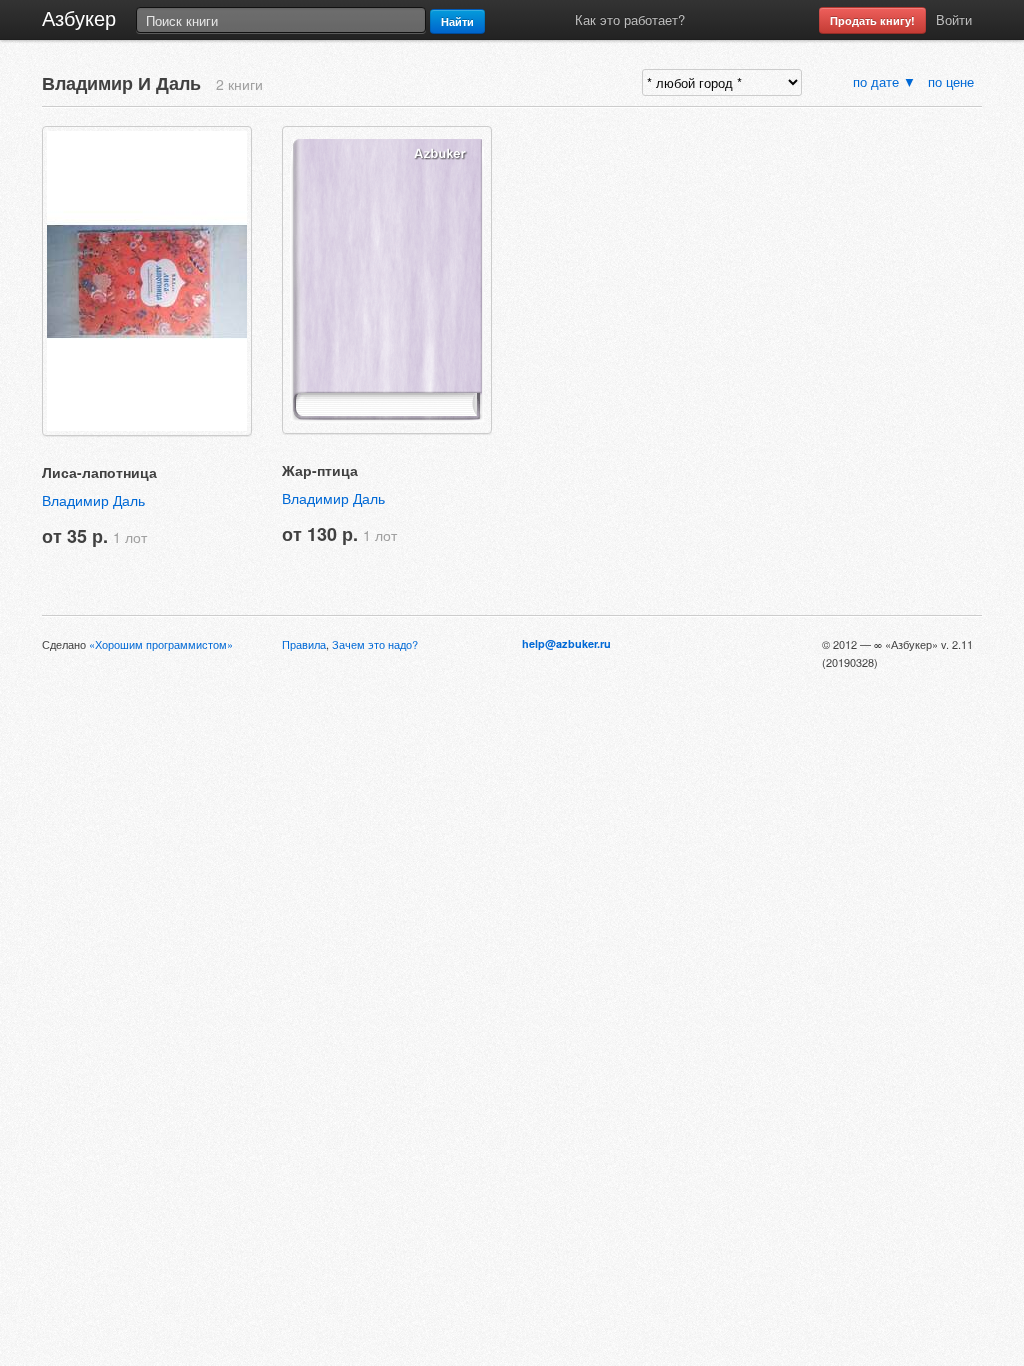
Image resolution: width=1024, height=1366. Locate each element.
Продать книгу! (872, 20)
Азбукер (79, 17)
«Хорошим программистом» (161, 644)
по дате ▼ (884, 81)
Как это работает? (630, 19)
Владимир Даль (93, 500)
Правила (304, 644)
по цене (953, 81)
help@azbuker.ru (566, 643)
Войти (954, 19)
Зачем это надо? (375, 644)
